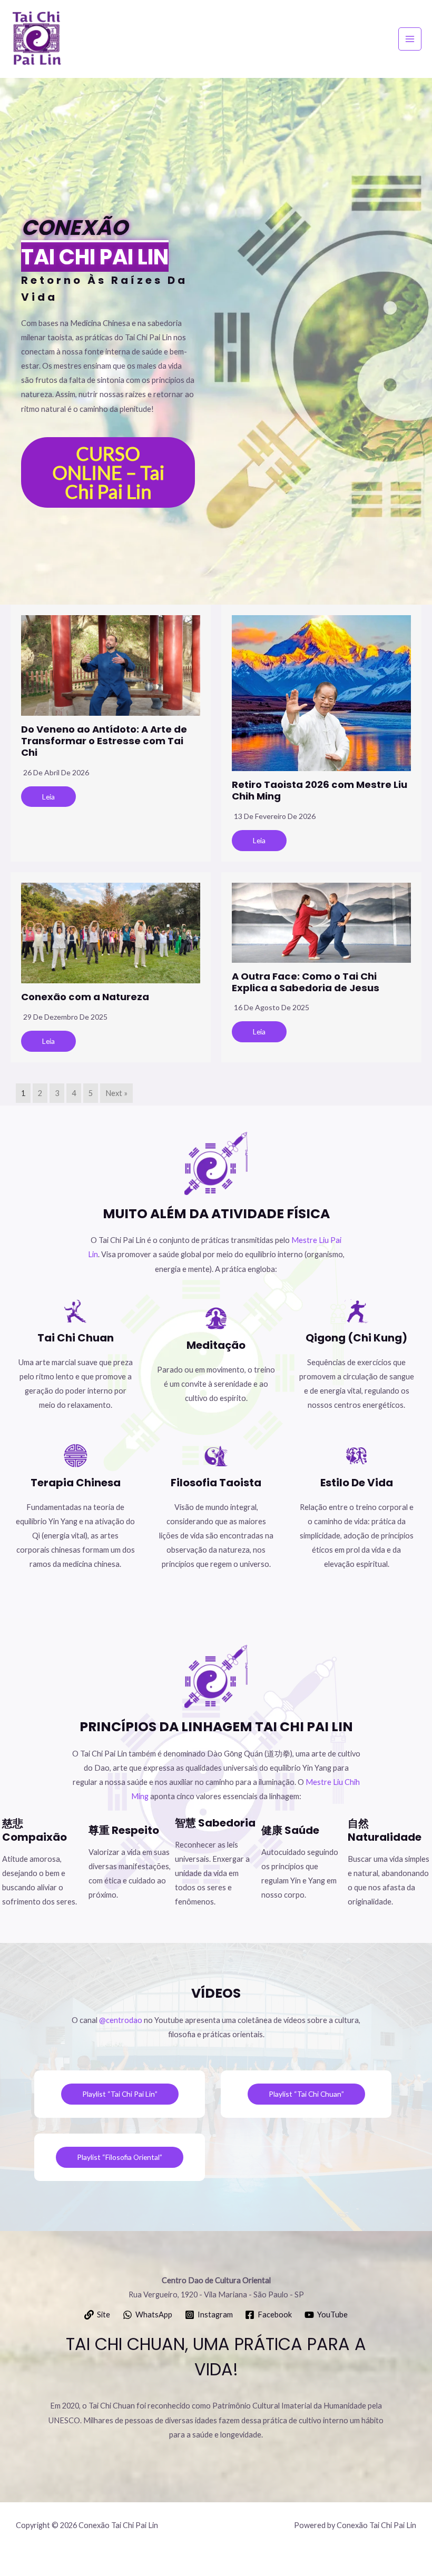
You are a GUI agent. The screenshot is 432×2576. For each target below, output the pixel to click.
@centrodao (121, 2020)
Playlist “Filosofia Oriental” (120, 2157)
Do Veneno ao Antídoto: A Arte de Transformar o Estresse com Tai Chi (104, 741)
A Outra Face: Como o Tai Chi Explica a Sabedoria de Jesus (306, 982)
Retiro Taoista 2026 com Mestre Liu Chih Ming (320, 790)
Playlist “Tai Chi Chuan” (306, 2094)
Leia (48, 797)
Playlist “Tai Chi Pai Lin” (120, 2094)
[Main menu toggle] (410, 39)
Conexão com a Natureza (85, 997)
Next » (116, 1093)
